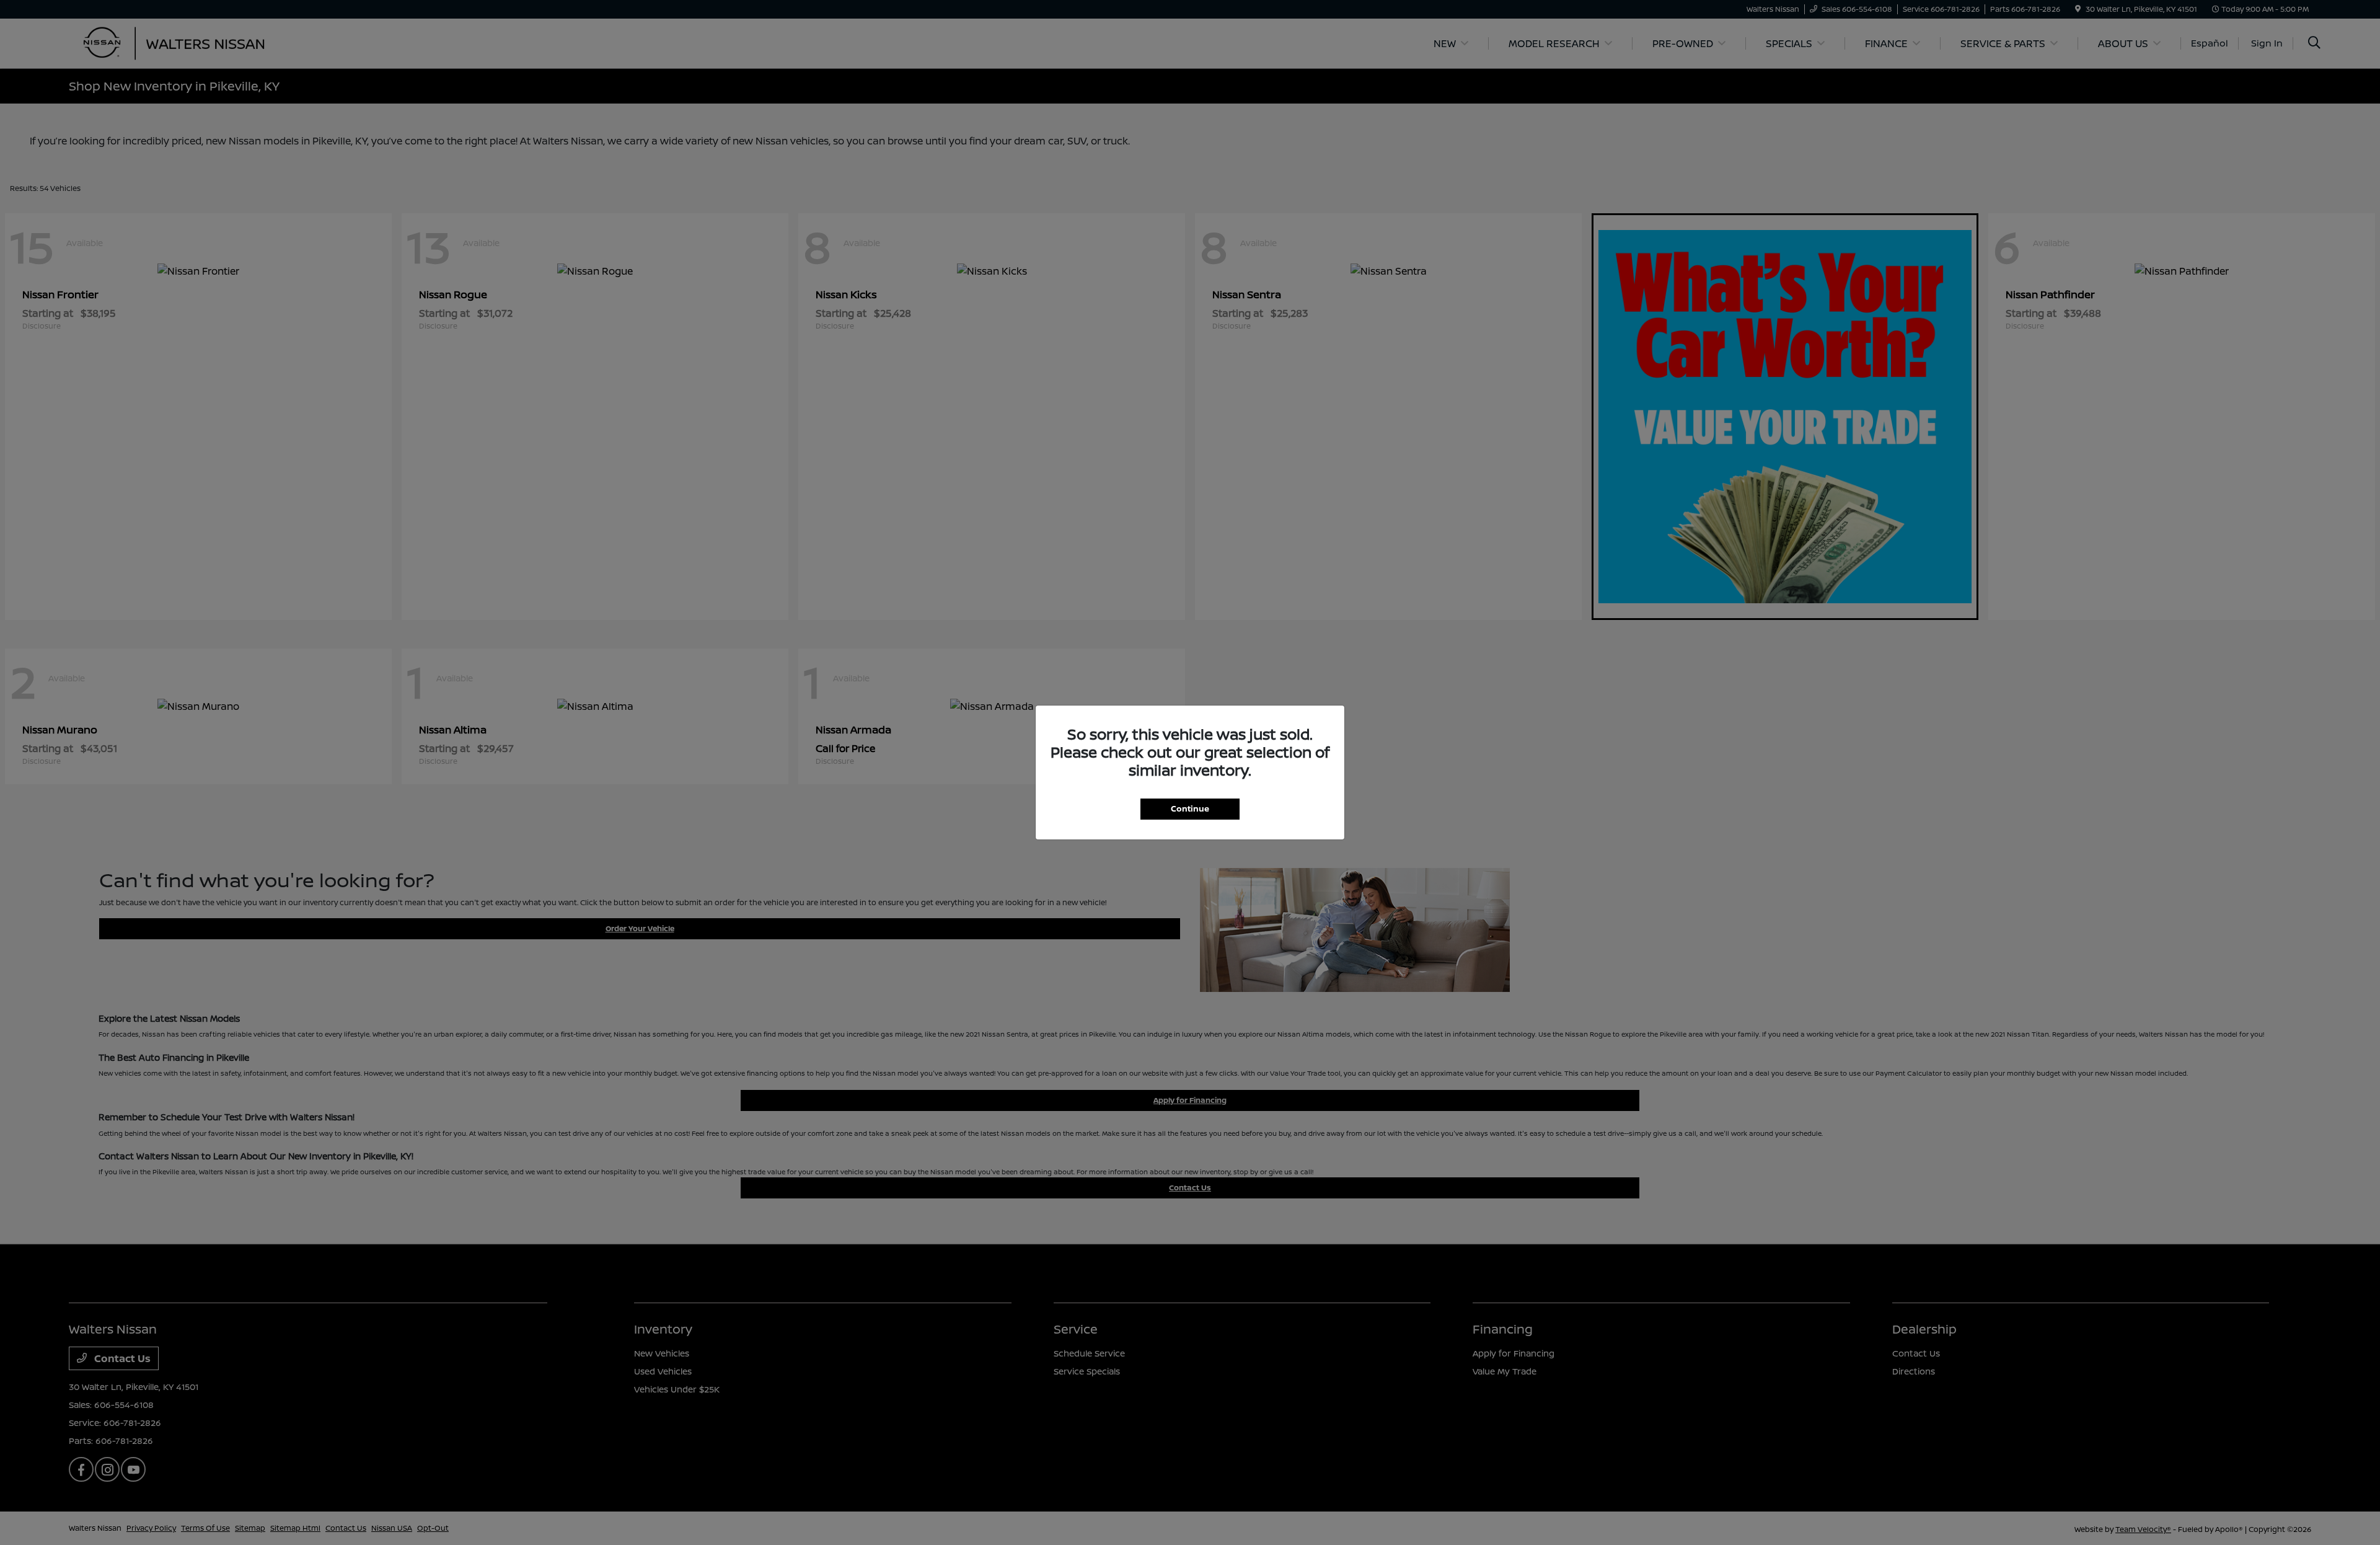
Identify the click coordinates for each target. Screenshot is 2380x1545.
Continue (1190, 808)
